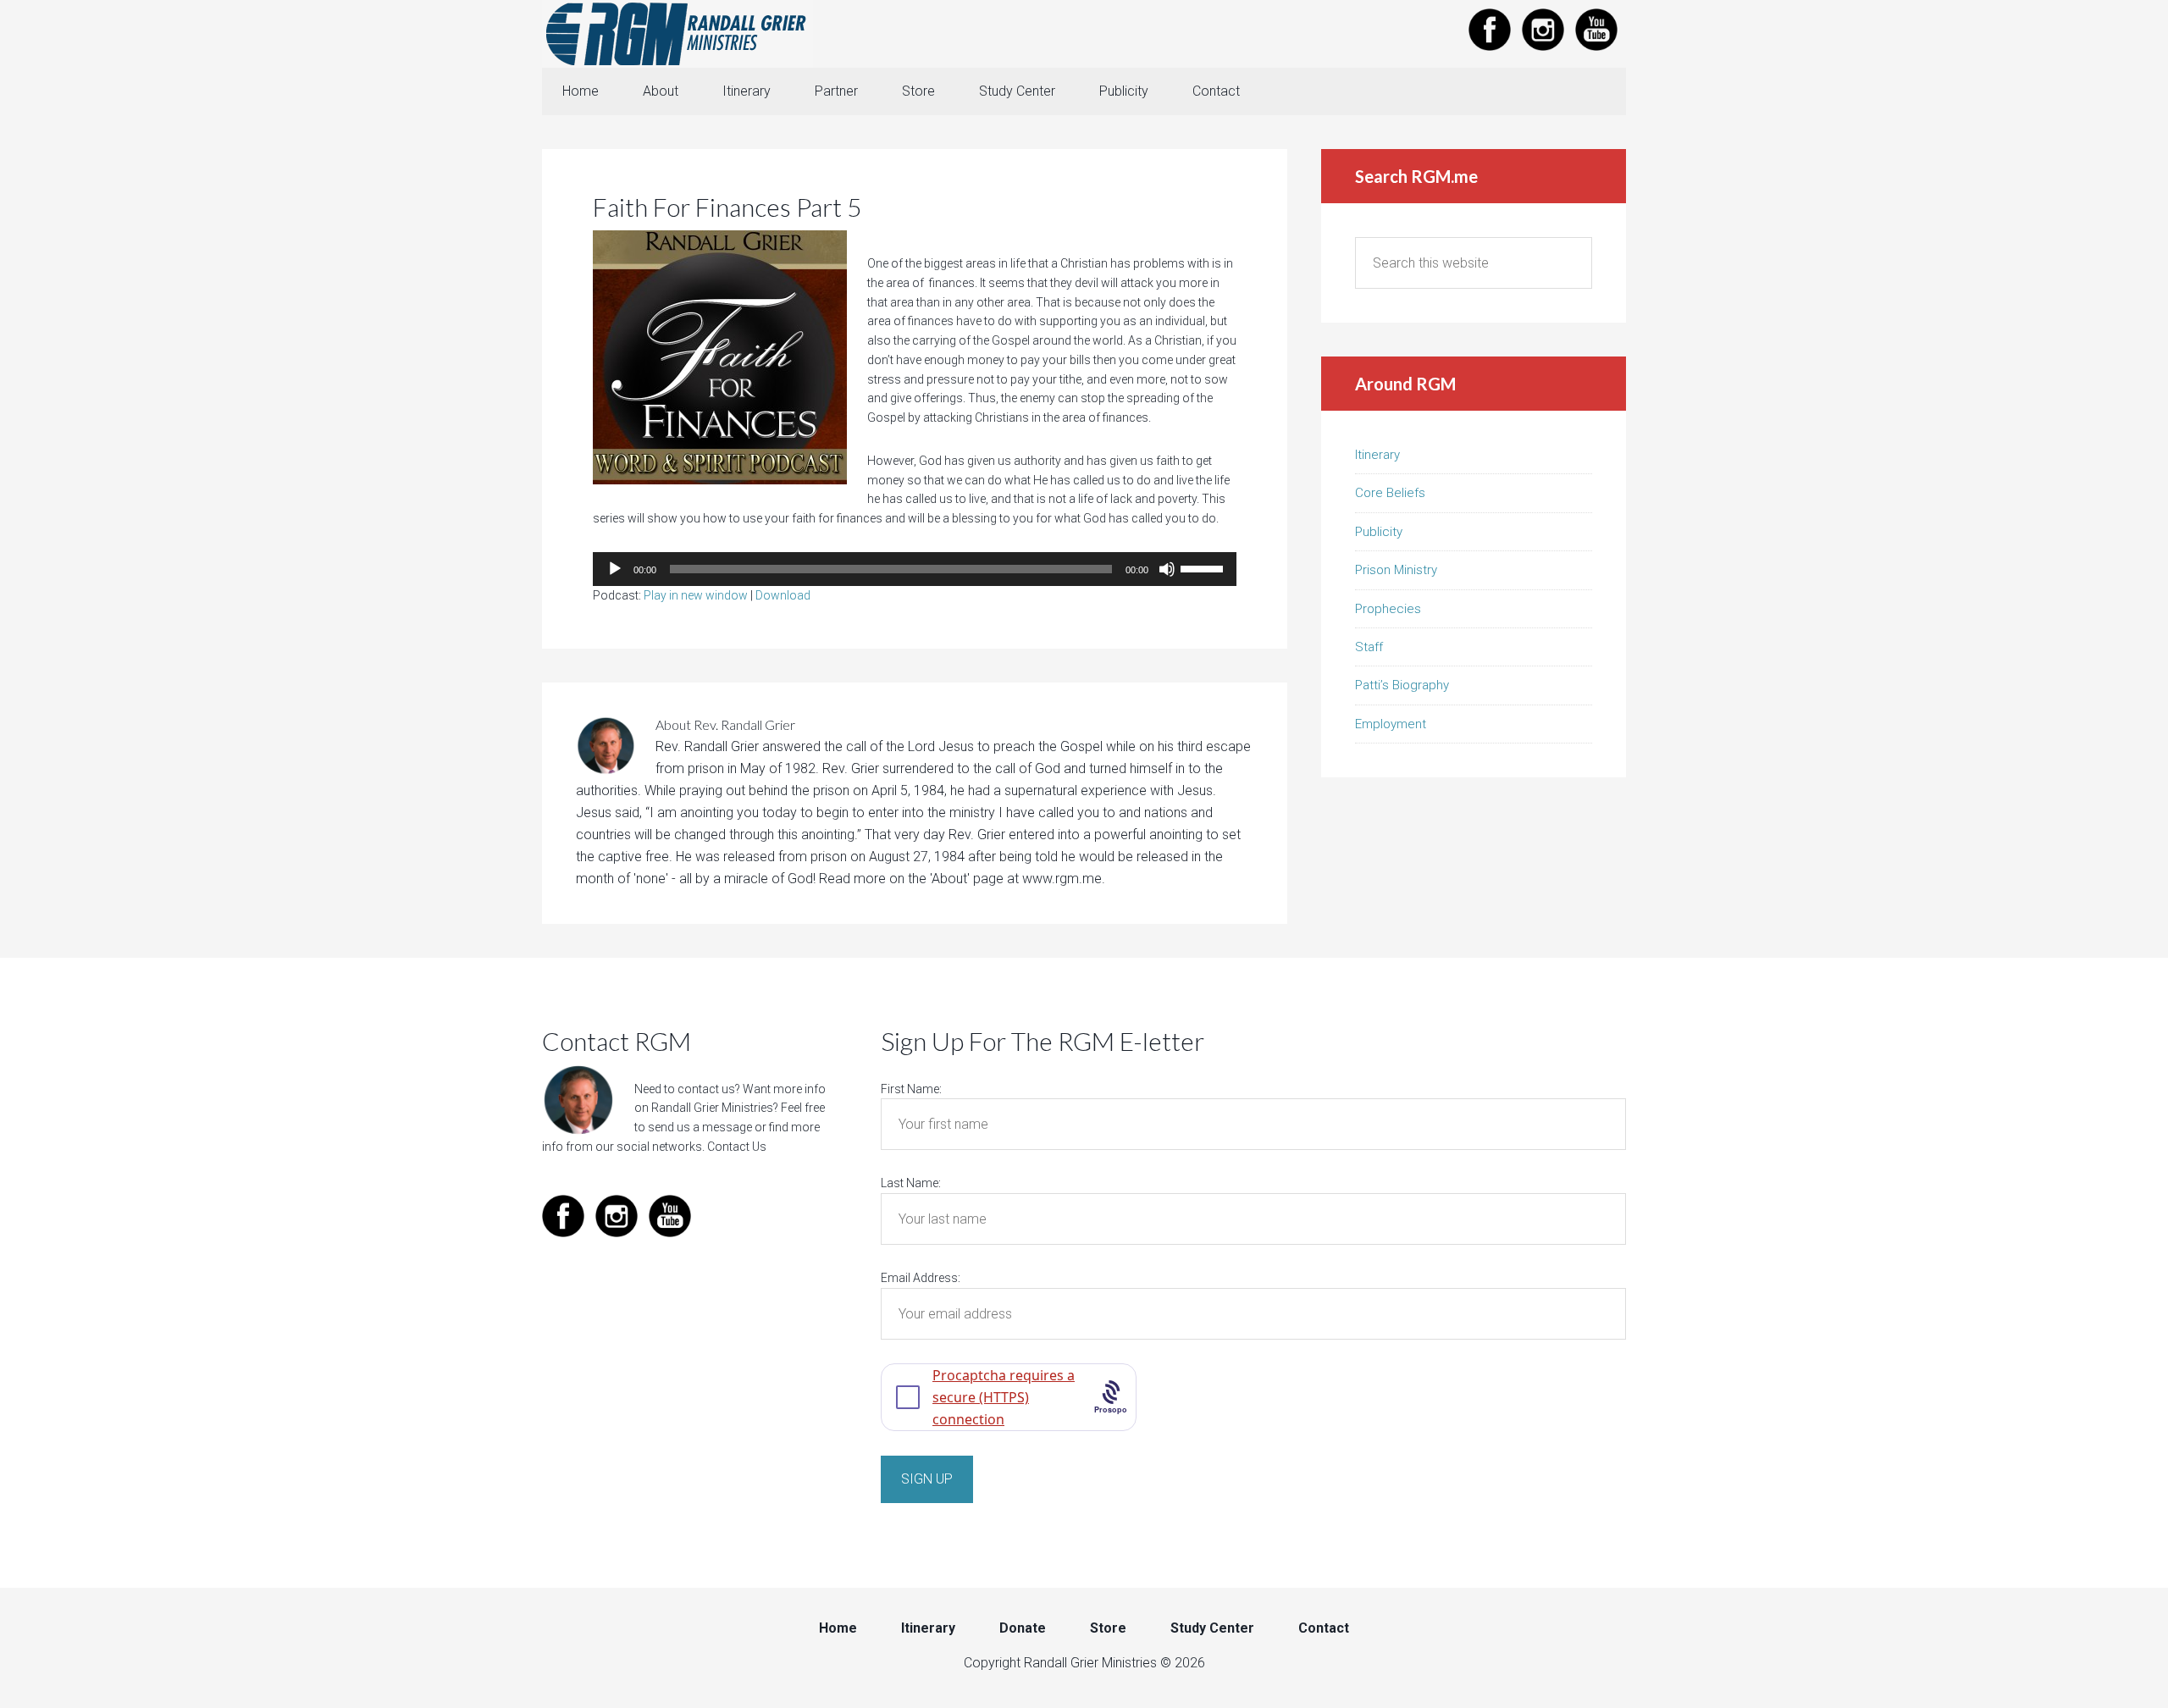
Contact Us (737, 1147)
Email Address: (921, 1278)
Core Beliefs (1390, 493)
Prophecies (1388, 609)
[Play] (615, 569)
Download (783, 595)
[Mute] (1167, 569)
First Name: (911, 1089)
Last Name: (911, 1183)
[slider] (1204, 567)
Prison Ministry (1396, 570)
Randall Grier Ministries (677, 34)
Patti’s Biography (1402, 685)
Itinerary (1377, 455)
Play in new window (696, 595)
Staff (1369, 647)
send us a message (700, 1127)
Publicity (1379, 532)
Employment (1391, 724)
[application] (915, 569)
